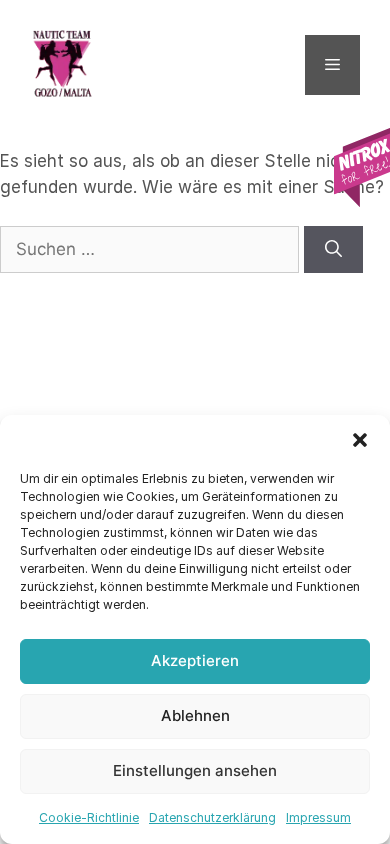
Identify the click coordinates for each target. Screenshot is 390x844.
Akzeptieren (195, 660)
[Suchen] (333, 250)
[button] (360, 440)
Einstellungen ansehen (195, 770)
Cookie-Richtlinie (89, 817)
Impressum (318, 817)
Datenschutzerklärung (212, 817)
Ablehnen (195, 715)
